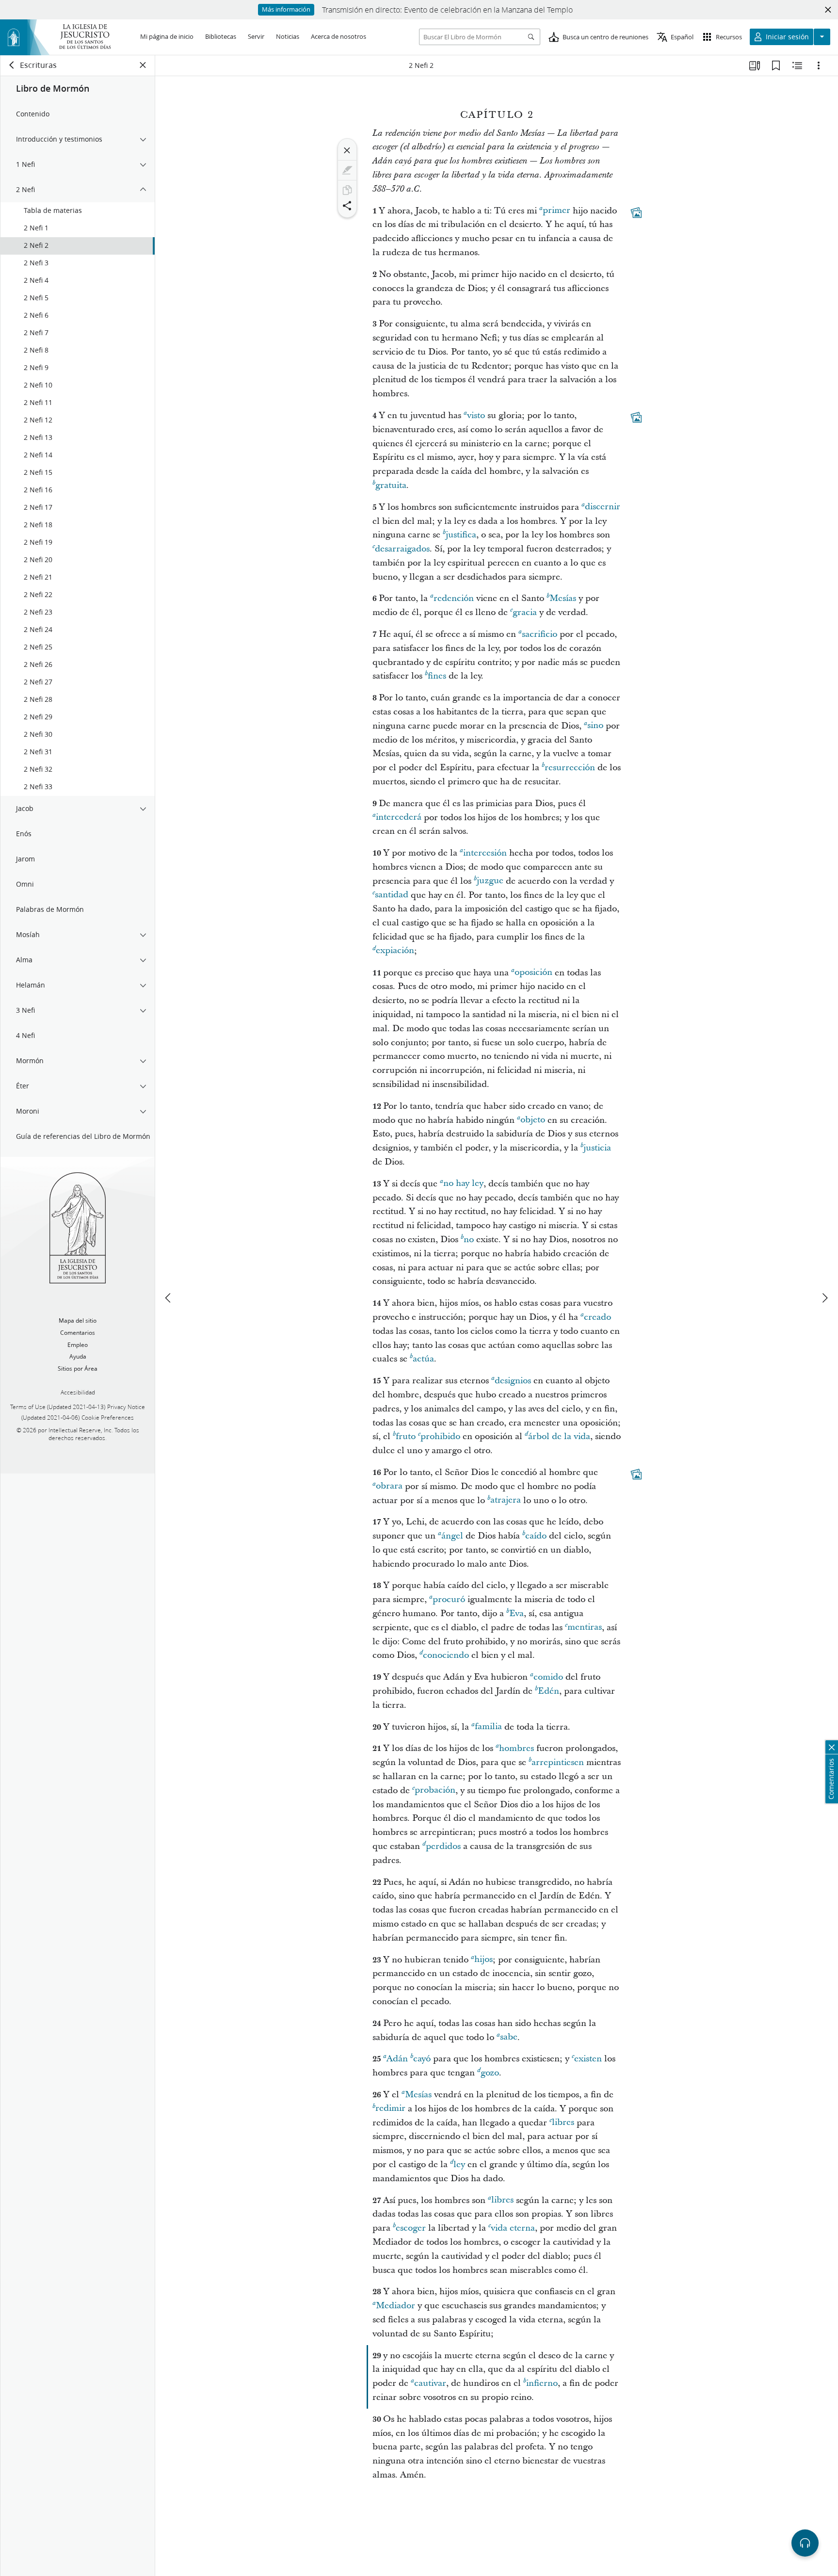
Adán (397, 2059)
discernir (603, 507)
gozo (490, 2073)
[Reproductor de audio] (805, 2543)
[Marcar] (347, 170)
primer (556, 211)
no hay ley (463, 1184)
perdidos (443, 1846)
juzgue (490, 881)
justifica (461, 535)
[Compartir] (347, 206)
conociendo (446, 1655)
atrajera (506, 1500)
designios (513, 1381)
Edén (548, 1691)
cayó (422, 2059)
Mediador (395, 2306)
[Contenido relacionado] (797, 65)
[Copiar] (347, 190)
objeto (533, 1120)
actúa (423, 1359)
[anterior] (169, 1298)
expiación (395, 951)
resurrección (570, 768)
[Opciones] (819, 65)
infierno (542, 2383)
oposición (533, 973)
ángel (452, 1536)
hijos (483, 1960)
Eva (516, 1613)
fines (437, 676)
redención (454, 598)
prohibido (440, 1436)
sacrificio (540, 634)
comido (548, 1677)
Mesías (563, 598)
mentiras (585, 1628)
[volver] (12, 65)
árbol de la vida (559, 1436)
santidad (392, 895)
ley (459, 2164)
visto (476, 415)
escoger (411, 2228)
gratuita (391, 485)
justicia (597, 1148)
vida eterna (513, 2228)
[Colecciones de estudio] (755, 65)
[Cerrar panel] (143, 65)
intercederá (399, 818)
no (469, 1239)
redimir (390, 2109)
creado (597, 1317)
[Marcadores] (776, 65)
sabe (509, 2037)
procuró (449, 1599)
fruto (406, 1436)
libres (563, 2123)
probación (435, 1790)
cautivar (430, 2383)
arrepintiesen (558, 1762)
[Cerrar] (347, 150)
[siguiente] (824, 1298)
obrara (389, 1486)
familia (488, 1727)
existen (588, 2059)
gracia (525, 612)
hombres (516, 1748)
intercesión (485, 853)
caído (536, 1536)
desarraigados (402, 549)
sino (595, 726)
